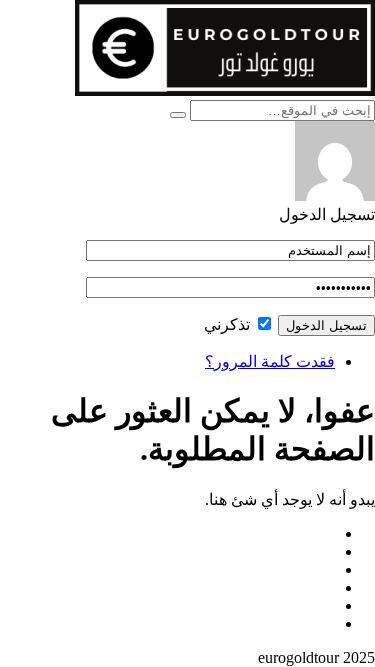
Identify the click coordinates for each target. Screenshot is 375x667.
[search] (178, 115)
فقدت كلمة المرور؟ (270, 361)
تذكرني (229, 324)
